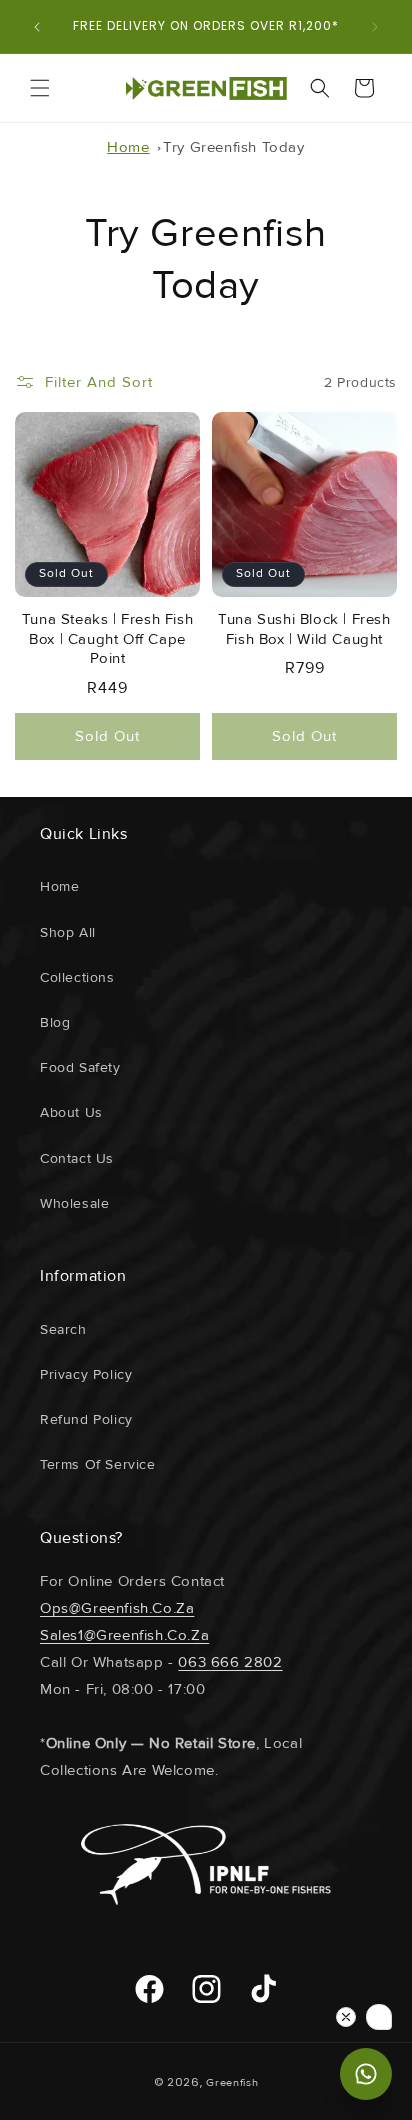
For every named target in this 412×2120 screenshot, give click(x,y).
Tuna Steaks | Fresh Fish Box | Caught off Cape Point (107, 638)
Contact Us (77, 1158)
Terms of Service (98, 1464)
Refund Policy (86, 1419)
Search (63, 1329)
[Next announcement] (375, 27)
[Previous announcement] (37, 27)
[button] (40, 88)
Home (128, 147)
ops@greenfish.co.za (117, 1608)
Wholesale (74, 1203)
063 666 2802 (230, 1662)
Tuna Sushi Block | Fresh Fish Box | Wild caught (304, 629)
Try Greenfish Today (233, 147)
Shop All (68, 932)
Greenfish (232, 2082)
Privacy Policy (86, 1374)
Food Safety (80, 1067)
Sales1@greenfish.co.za (124, 1635)
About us (71, 1112)
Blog (55, 1022)
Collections (77, 977)
